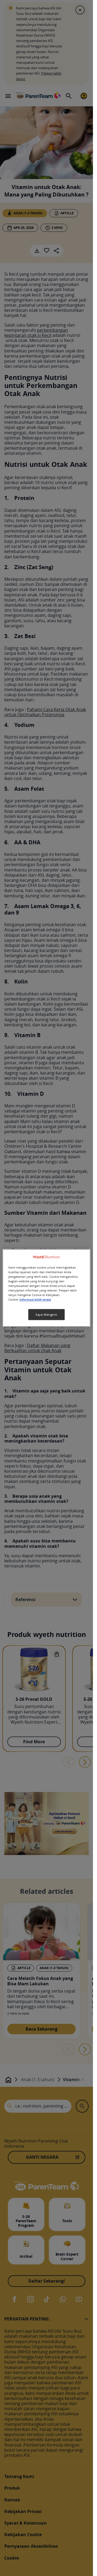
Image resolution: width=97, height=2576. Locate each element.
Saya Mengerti (46, 1315)
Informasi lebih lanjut (35, 1300)
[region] (47, 1288)
